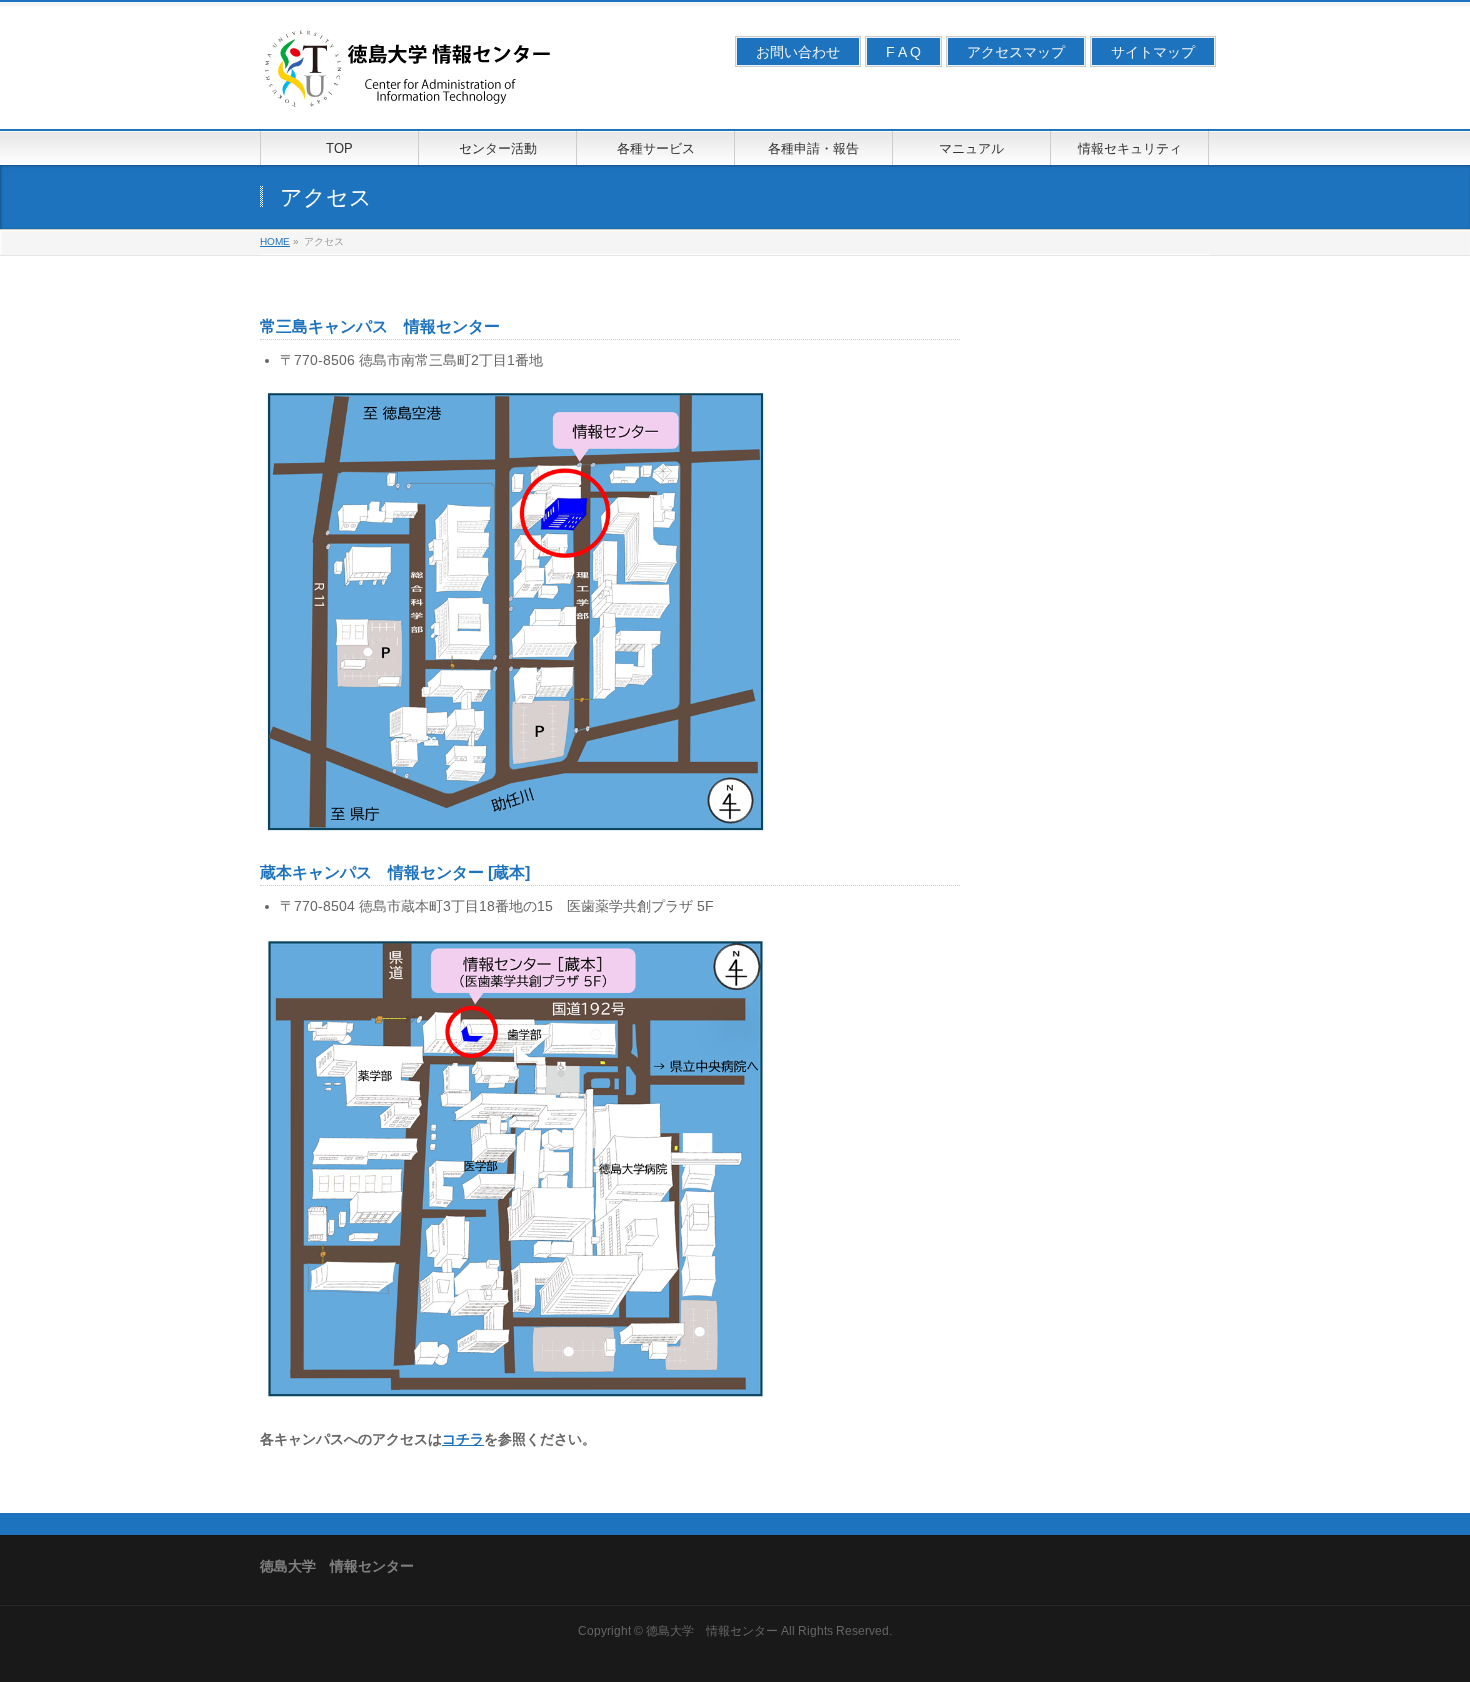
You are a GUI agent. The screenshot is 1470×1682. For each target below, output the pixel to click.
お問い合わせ (798, 52)
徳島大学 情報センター (712, 1631)
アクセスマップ (1016, 52)
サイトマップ (1153, 52)
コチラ (463, 1439)
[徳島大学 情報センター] (410, 91)
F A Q (903, 52)
